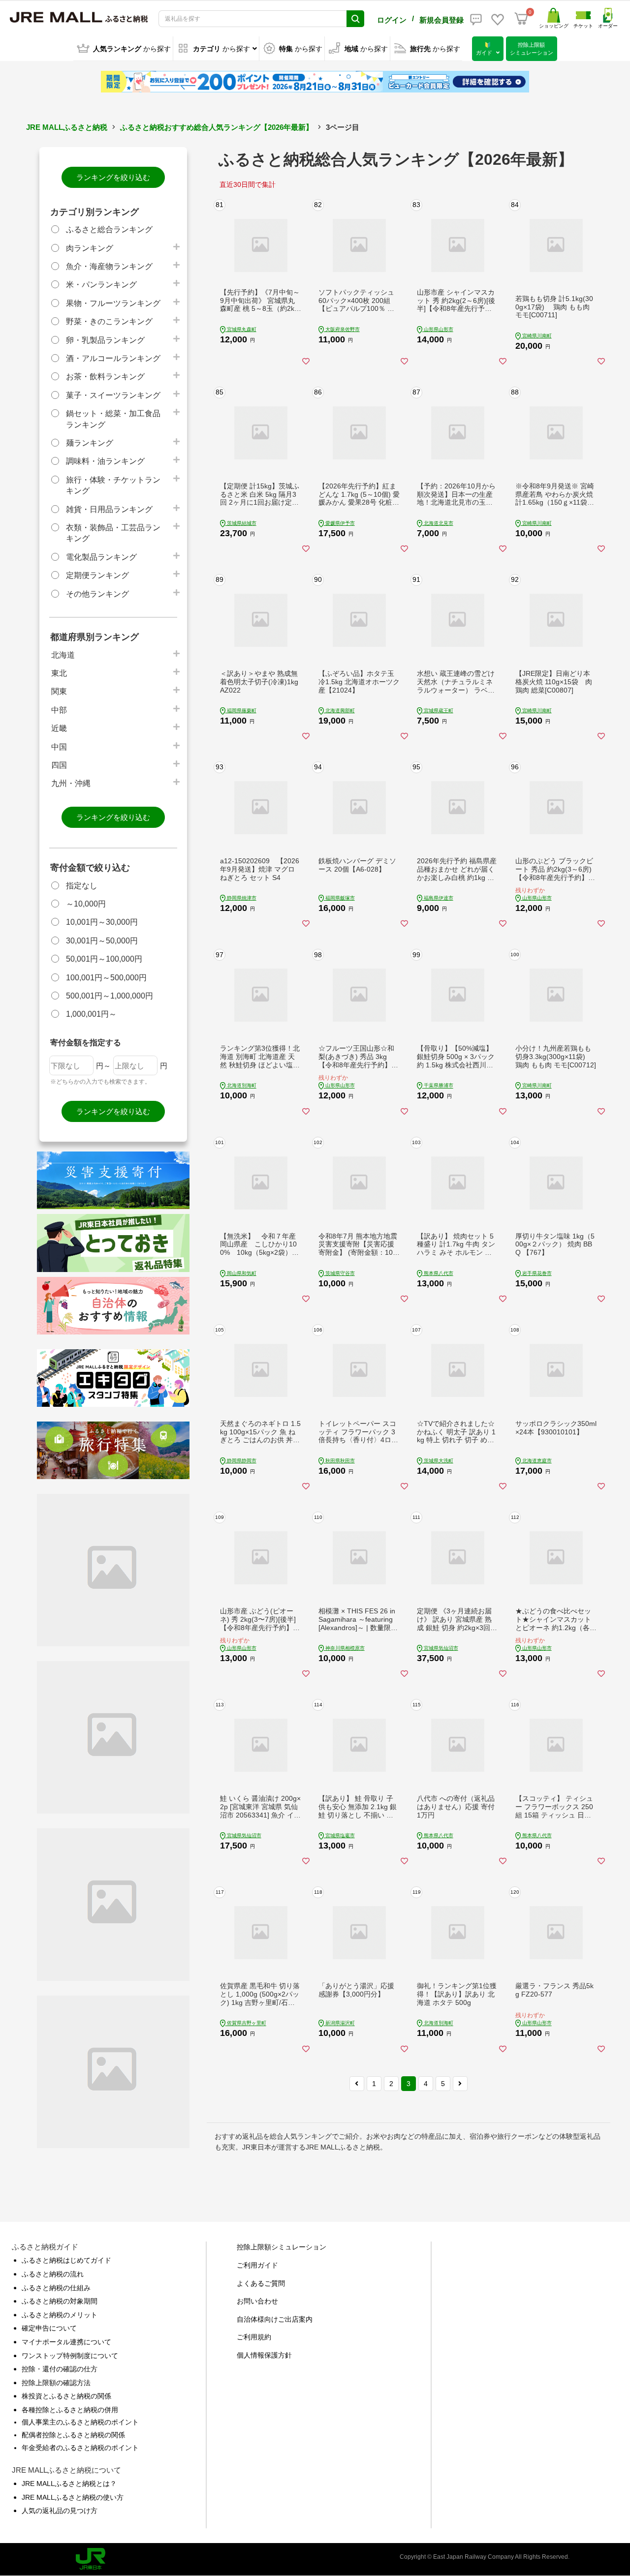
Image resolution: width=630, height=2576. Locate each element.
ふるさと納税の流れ (53, 2274)
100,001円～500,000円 (106, 978)
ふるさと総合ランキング (109, 229)
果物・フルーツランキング (113, 303)
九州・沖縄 (71, 783)
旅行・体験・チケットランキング (113, 485)
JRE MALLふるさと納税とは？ (69, 2484)
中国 (59, 747)
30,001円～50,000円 (102, 941)
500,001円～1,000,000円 (110, 996)
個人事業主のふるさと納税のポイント (80, 2422)
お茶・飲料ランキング (105, 377)
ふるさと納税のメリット (60, 2315)
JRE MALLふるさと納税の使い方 (73, 2497)
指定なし (82, 886)
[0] (521, 19)
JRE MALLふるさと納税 (67, 127)
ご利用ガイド (257, 2265)
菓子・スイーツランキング (113, 395)
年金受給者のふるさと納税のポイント (80, 2448)
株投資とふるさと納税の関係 (66, 2396)
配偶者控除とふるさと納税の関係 (73, 2435)
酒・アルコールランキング (113, 358)
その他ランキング (97, 594)
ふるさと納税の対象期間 (60, 2301)
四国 (59, 765)
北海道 (63, 655)
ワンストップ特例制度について (70, 2356)
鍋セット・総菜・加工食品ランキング (113, 419)
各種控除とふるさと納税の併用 (70, 2410)
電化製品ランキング (101, 557)
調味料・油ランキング (105, 461)
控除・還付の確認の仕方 (60, 2369)
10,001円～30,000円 (102, 922)
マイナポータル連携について (66, 2342)
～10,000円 (86, 904)
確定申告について (49, 2328)
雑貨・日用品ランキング (109, 509)
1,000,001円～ (91, 1014)
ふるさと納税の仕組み (56, 2288)
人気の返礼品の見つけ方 (60, 2511)
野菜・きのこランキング (109, 321)
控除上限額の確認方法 (56, 2383)
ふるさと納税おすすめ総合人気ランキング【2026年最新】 (217, 127)
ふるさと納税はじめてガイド (66, 2260)
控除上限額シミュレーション (282, 2247)
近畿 (59, 728)
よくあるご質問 (261, 2283)
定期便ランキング (97, 575)
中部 (59, 710)
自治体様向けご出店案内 (275, 2319)
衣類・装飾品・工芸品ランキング (113, 533)
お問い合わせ (257, 2301)
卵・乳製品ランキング (105, 340)
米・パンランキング (101, 285)
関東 (59, 691)
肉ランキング (90, 248)
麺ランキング (90, 443)
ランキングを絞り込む (113, 177)
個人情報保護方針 (264, 2355)
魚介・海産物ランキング (109, 266)
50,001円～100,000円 (104, 959)
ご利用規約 (254, 2337)
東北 (59, 673)
